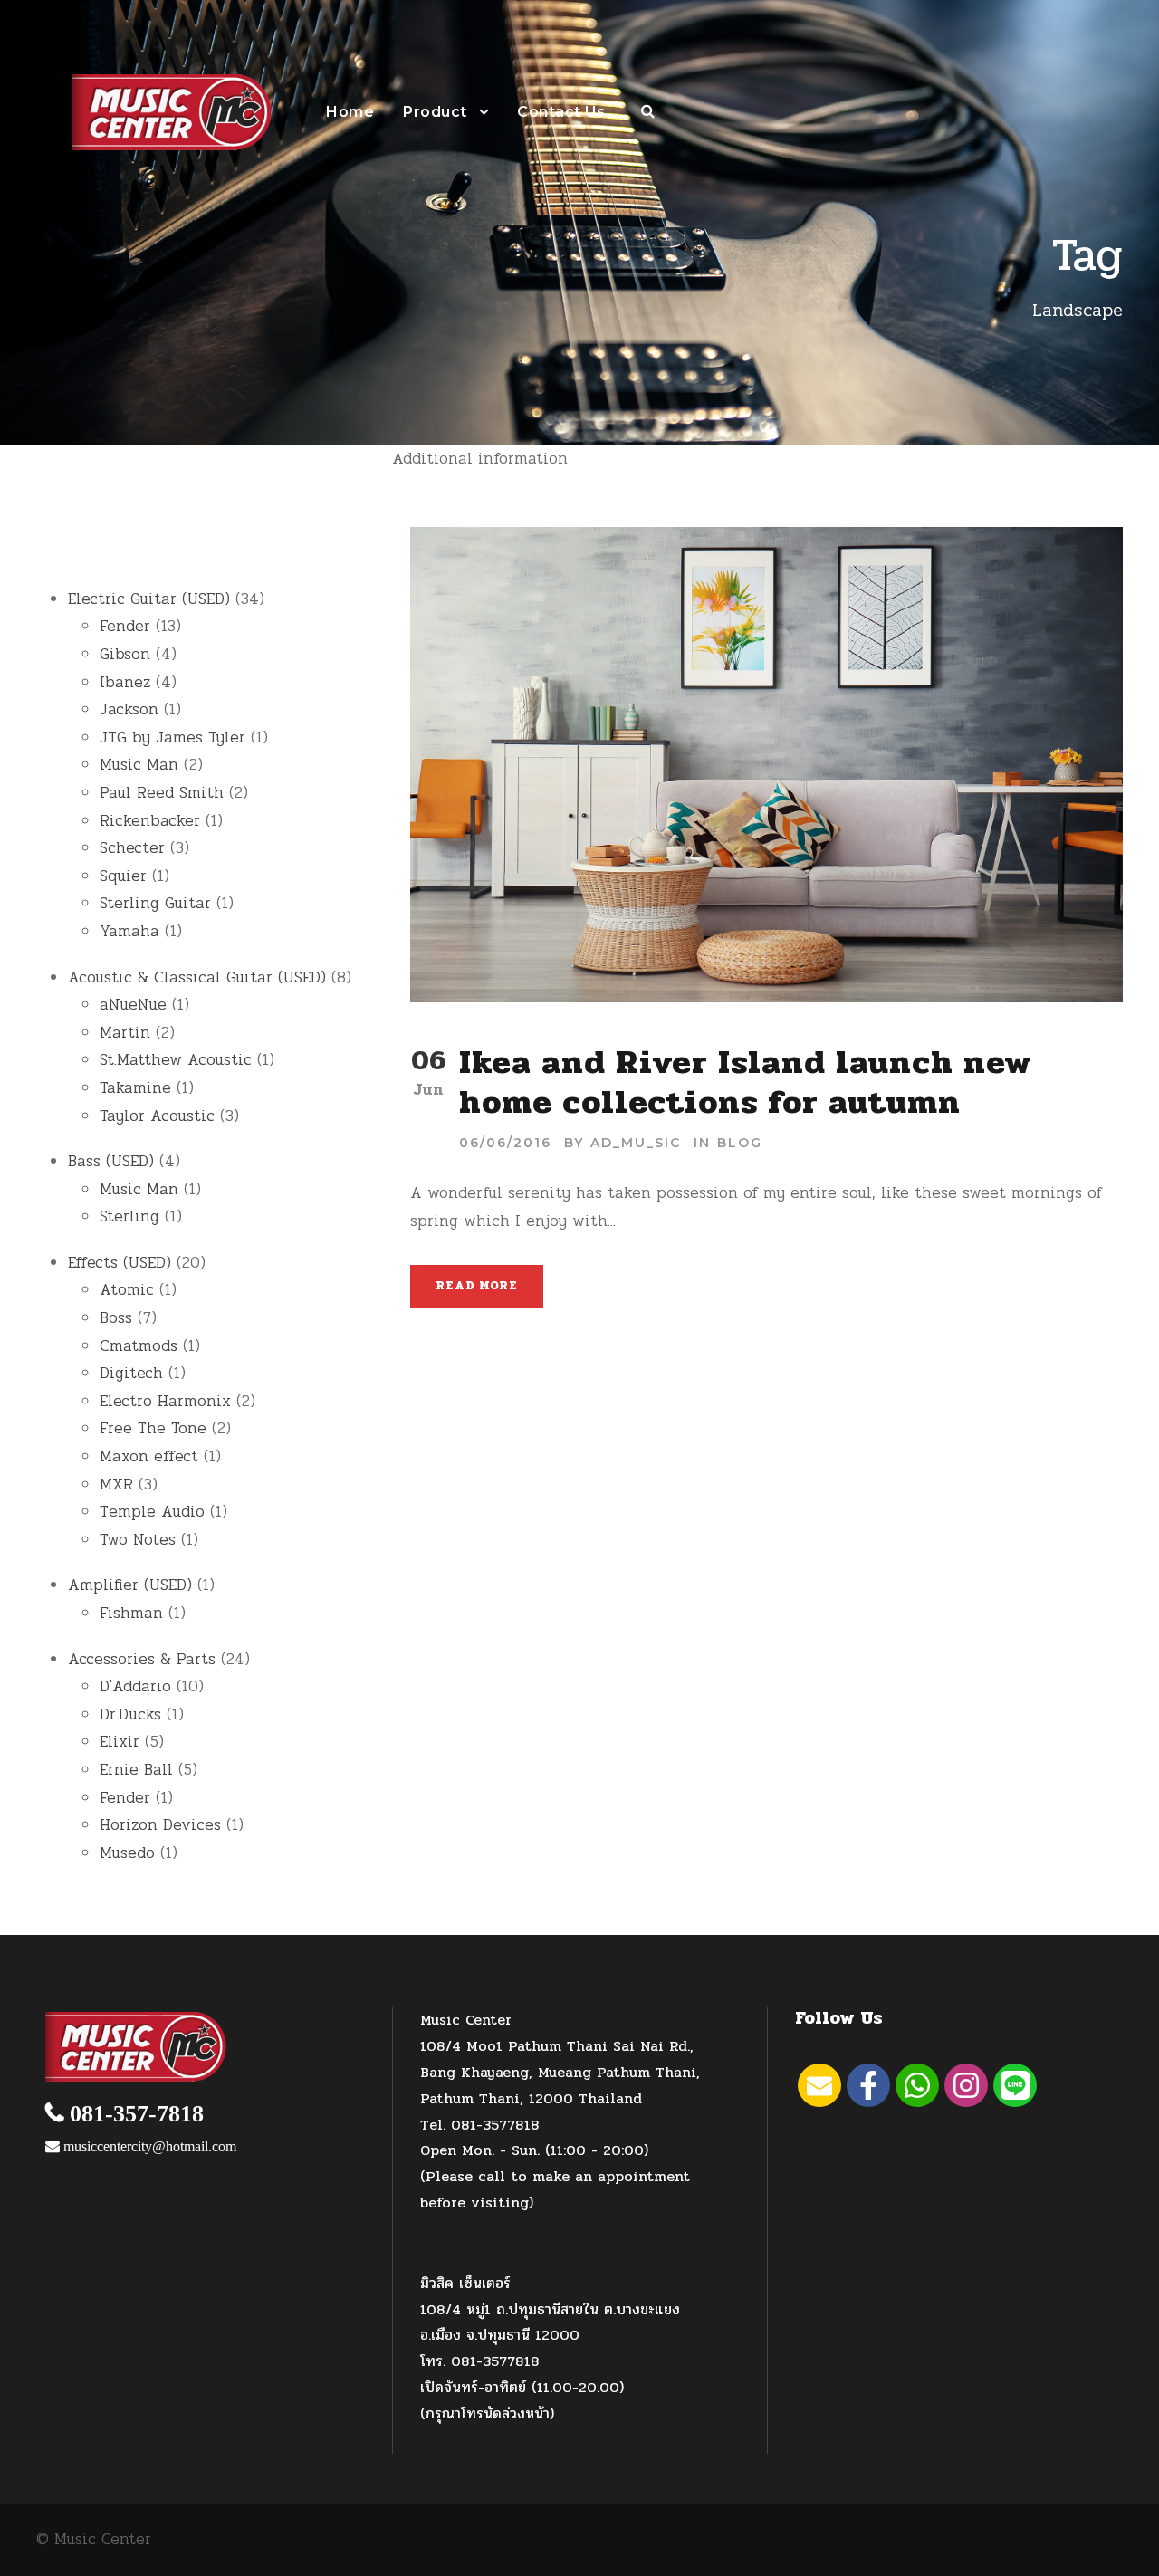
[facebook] (868, 2085)
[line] (1015, 2085)
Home (350, 112)
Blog (740, 1143)
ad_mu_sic (636, 1143)
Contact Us (561, 112)
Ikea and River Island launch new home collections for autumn (746, 1082)
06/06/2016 (505, 1143)
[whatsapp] (917, 2085)
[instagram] (966, 2085)
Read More (476, 1286)
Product (435, 112)
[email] (819, 2085)
